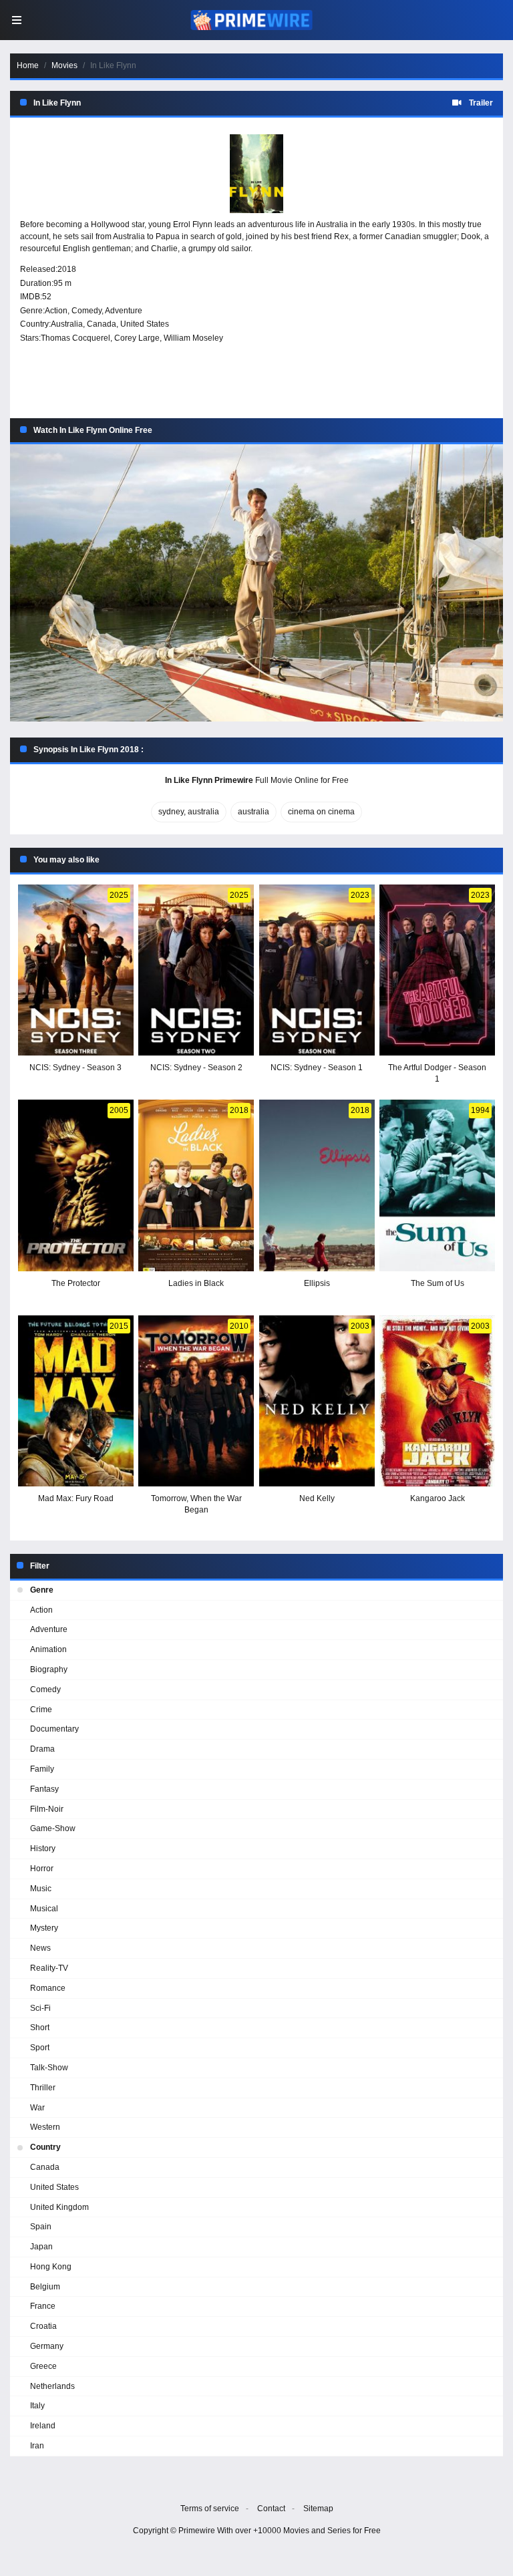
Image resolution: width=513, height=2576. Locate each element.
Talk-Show (49, 2068)
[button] (256, 583)
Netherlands (52, 2386)
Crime (41, 1710)
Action (56, 311)
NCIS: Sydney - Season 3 (75, 1068)
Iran (37, 2446)
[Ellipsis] (317, 1185)
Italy (37, 2406)
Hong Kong (51, 2267)
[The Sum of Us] (437, 1185)
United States (145, 324)
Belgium (45, 2287)
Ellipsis (317, 1283)
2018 (67, 269)
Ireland (43, 2426)
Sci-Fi (40, 2008)
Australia (67, 324)
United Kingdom (59, 2207)
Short (40, 2028)
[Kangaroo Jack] (437, 1401)
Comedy (87, 311)
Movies (64, 65)
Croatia (43, 2326)
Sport (40, 2048)
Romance (48, 1988)
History (43, 1848)
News (40, 1948)
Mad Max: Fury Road (76, 1498)
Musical (44, 1909)
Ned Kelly (317, 1498)
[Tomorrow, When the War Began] (196, 1401)
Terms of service (210, 2509)
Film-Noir (47, 1809)
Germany (47, 2346)
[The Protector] (76, 1185)
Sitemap (318, 2509)
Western (45, 2127)
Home (28, 65)
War (37, 2108)
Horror (42, 1869)
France (43, 2306)
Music (41, 1889)
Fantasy (44, 1789)
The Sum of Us (438, 1283)
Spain (41, 2227)
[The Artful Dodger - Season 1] (437, 970)
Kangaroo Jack (438, 1498)
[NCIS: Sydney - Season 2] (196, 970)
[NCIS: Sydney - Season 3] (76, 970)
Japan (41, 2247)
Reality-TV (49, 1968)
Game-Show (53, 1828)
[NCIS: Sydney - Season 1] (317, 970)
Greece (43, 2366)
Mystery (44, 1928)
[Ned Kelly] (317, 1401)
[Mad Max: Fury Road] (76, 1401)
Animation (48, 1649)
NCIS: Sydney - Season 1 (317, 1068)
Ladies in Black (196, 1283)
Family (42, 1769)
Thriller (43, 2088)
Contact (271, 2509)
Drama (42, 1749)
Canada (102, 324)
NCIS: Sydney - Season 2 (196, 1068)
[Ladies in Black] (196, 1185)
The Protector (76, 1283)
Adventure (124, 311)
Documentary (54, 1729)
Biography (49, 1669)
